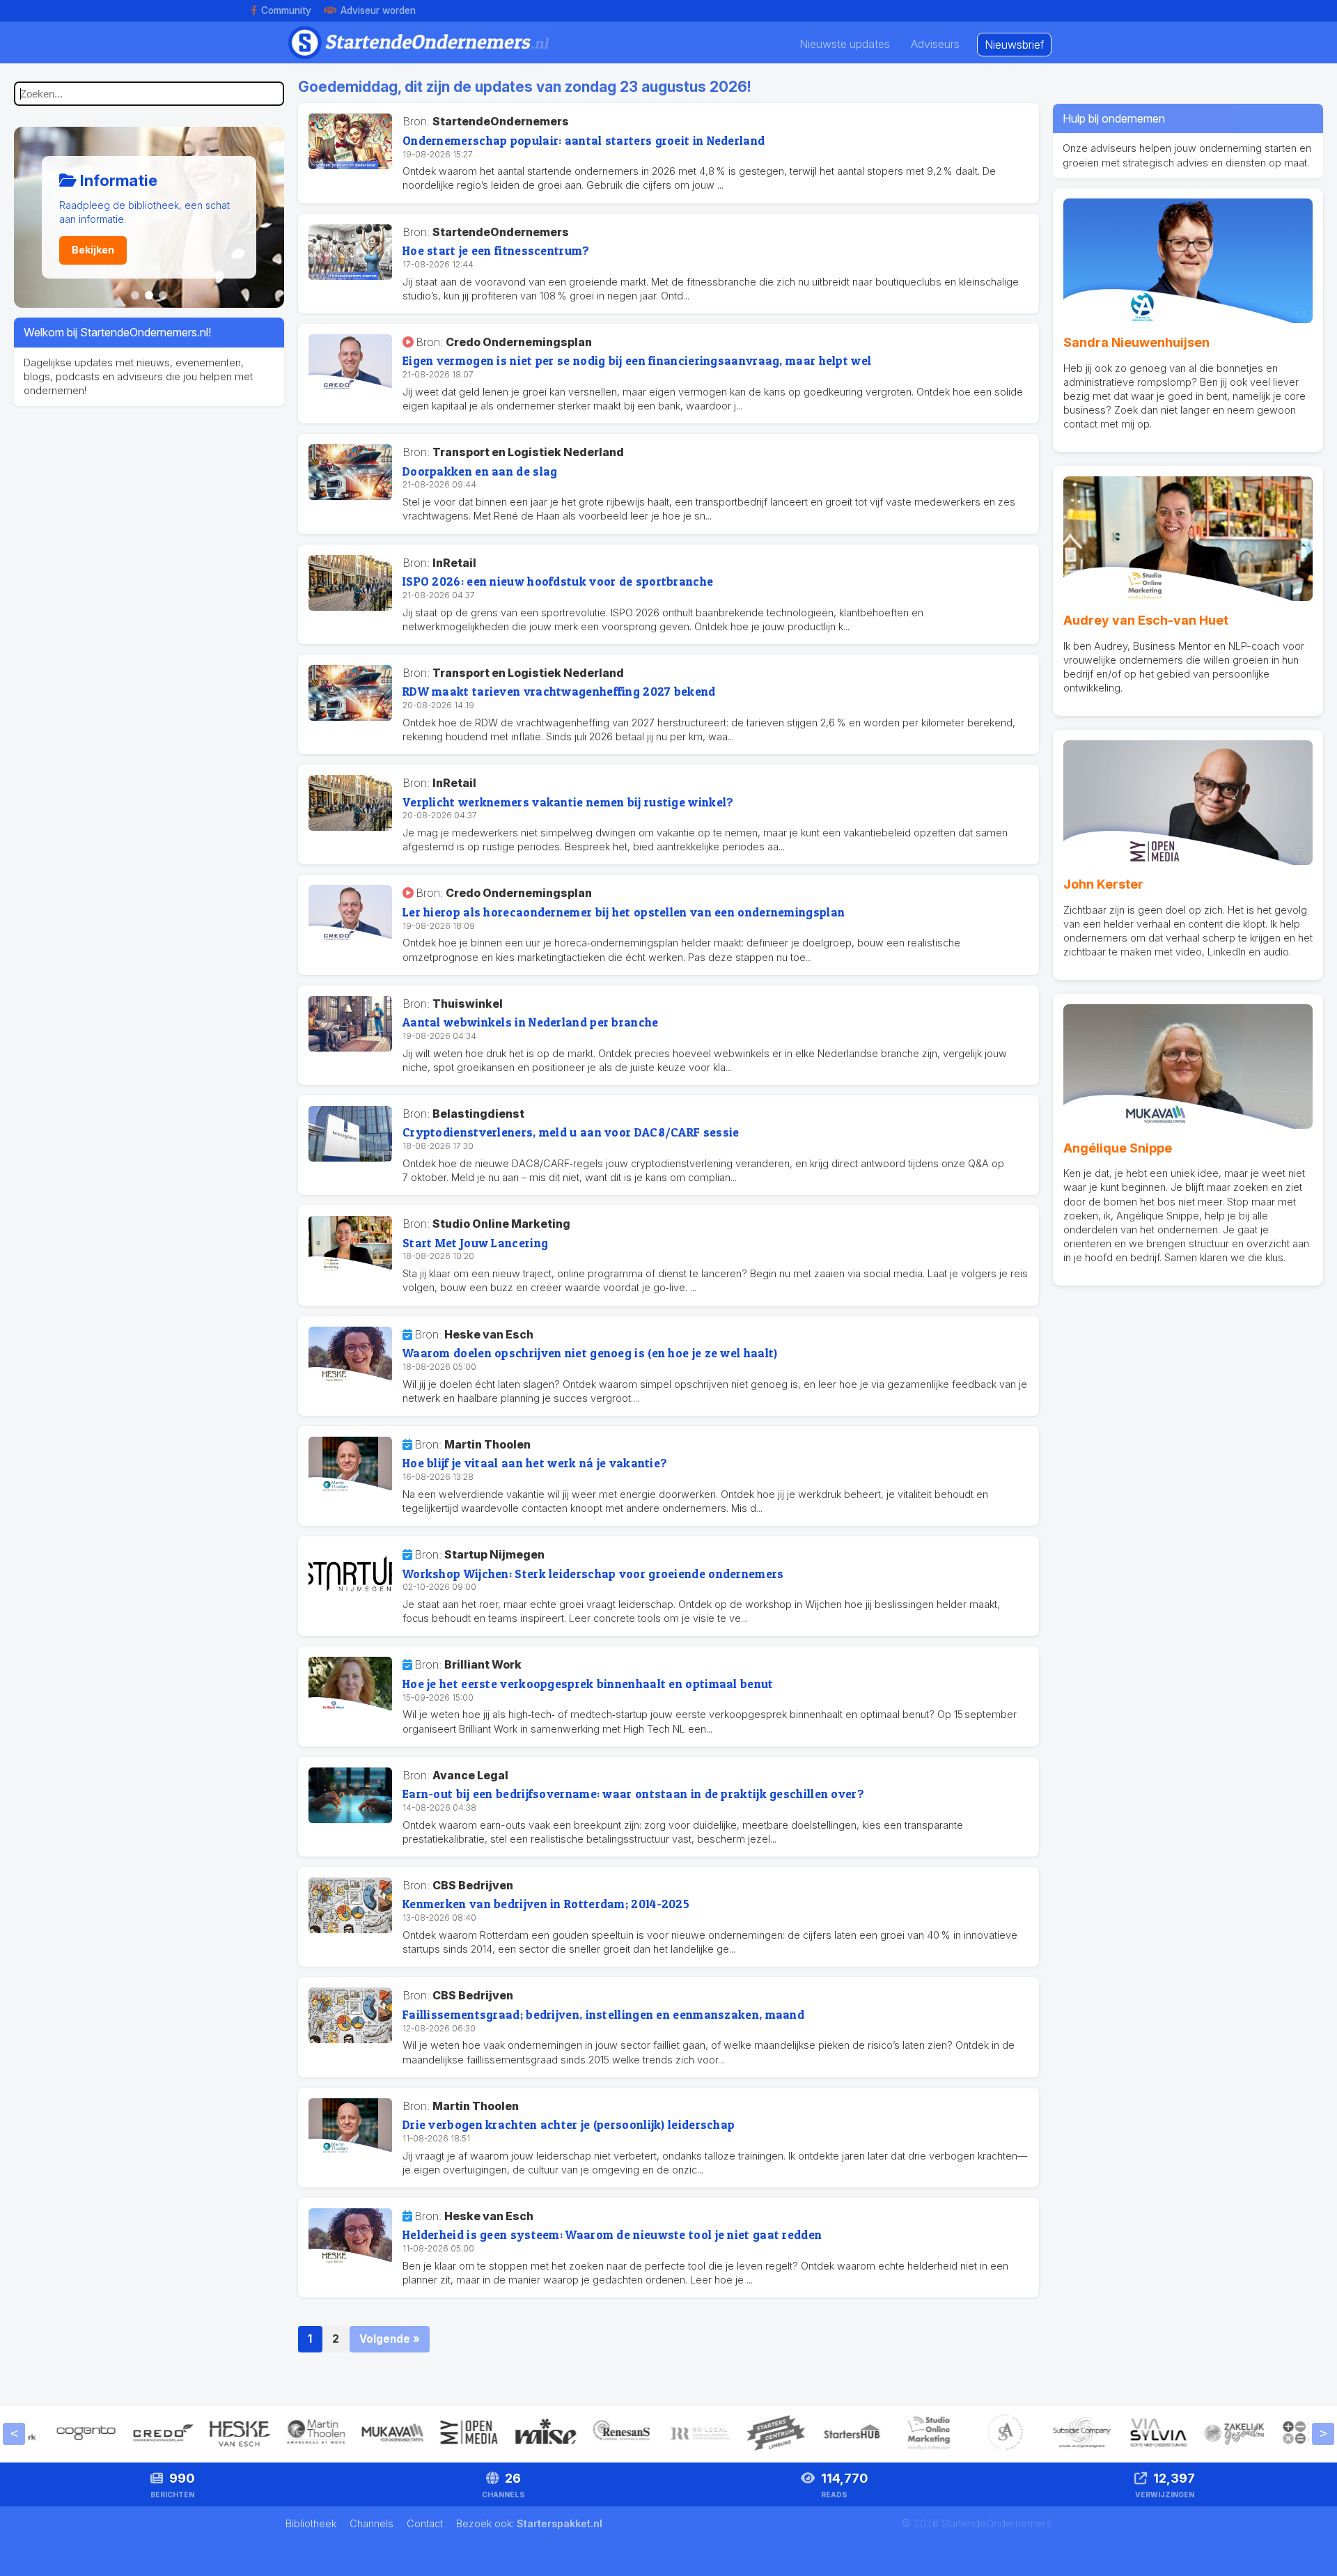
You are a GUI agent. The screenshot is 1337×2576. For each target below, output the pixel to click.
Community (286, 10)
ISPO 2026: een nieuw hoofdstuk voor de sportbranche (558, 581)
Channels (373, 2523)
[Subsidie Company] (1045, 2450)
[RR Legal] (662, 2450)
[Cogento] (49, 2450)
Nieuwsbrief (1014, 45)
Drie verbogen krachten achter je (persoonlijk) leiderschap (569, 2124)
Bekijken (93, 250)
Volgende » (390, 2339)
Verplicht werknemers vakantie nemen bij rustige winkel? (568, 802)
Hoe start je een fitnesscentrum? (496, 250)
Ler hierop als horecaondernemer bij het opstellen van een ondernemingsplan (624, 912)
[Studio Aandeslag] (969, 2450)
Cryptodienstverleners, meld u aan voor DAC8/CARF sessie (571, 1132)
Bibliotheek (312, 2523)
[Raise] (509, 2450)
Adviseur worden (378, 10)
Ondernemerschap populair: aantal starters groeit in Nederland (584, 140)
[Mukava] (356, 2450)
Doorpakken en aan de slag (480, 471)
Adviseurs (935, 44)
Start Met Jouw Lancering (475, 1243)
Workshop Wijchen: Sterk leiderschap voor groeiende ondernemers (593, 1574)
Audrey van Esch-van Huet (1146, 620)
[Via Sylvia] (1122, 2450)
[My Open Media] (432, 2450)
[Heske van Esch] (203, 2450)
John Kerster (1103, 884)
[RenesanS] (586, 2450)
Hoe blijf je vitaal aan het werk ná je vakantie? (535, 1463)
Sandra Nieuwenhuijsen (1136, 342)
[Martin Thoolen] (279, 2450)
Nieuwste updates (845, 44)
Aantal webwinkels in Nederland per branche (531, 1022)
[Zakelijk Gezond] (1198, 2450)
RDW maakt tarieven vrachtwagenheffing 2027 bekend (559, 691)
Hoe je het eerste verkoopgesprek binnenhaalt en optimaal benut (588, 1684)
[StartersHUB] (815, 2450)
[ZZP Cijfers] (1275, 2450)
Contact (426, 2523)
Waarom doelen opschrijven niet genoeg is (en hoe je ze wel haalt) (590, 1353)
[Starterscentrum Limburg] (739, 2450)
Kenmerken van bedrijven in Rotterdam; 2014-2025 (546, 1904)
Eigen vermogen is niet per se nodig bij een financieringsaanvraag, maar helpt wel (637, 360)
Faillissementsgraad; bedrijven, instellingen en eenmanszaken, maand (603, 2014)
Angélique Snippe (1118, 1148)
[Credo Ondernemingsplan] (126, 2450)
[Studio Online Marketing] (892, 2450)
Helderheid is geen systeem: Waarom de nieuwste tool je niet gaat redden (612, 2234)
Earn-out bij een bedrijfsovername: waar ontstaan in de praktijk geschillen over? (633, 1794)
